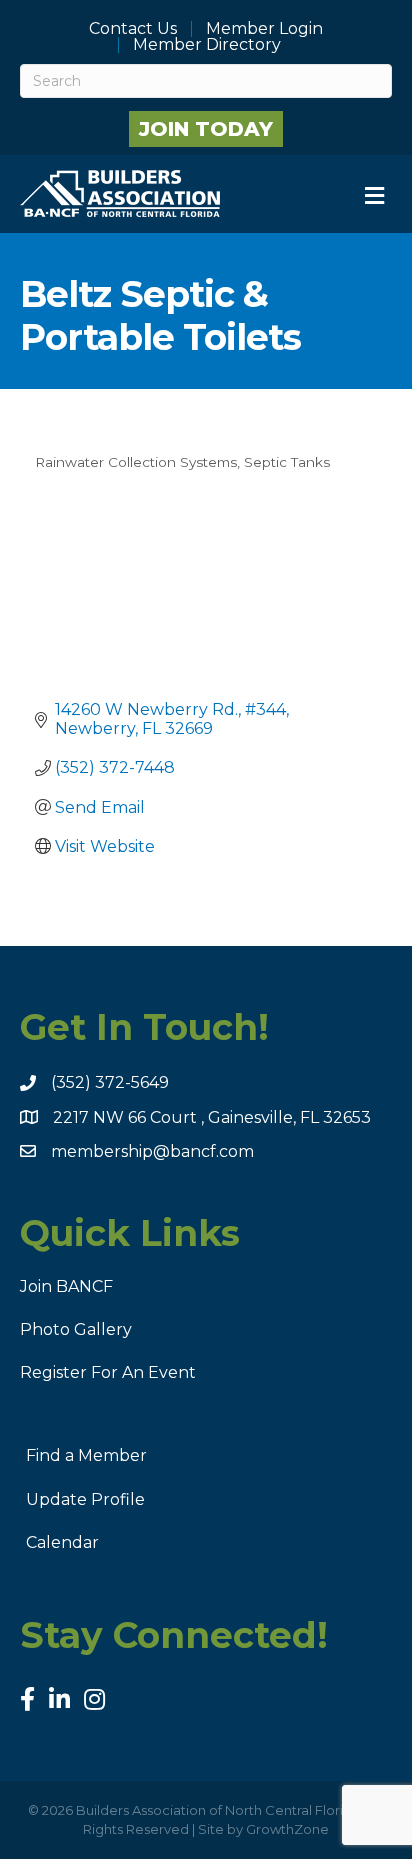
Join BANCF (66, 1286)
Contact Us (133, 29)
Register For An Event (108, 1372)
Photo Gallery (76, 1329)
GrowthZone (287, 1829)
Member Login (264, 29)
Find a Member (86, 1455)
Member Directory (207, 45)
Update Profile (85, 1499)
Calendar (62, 1542)
